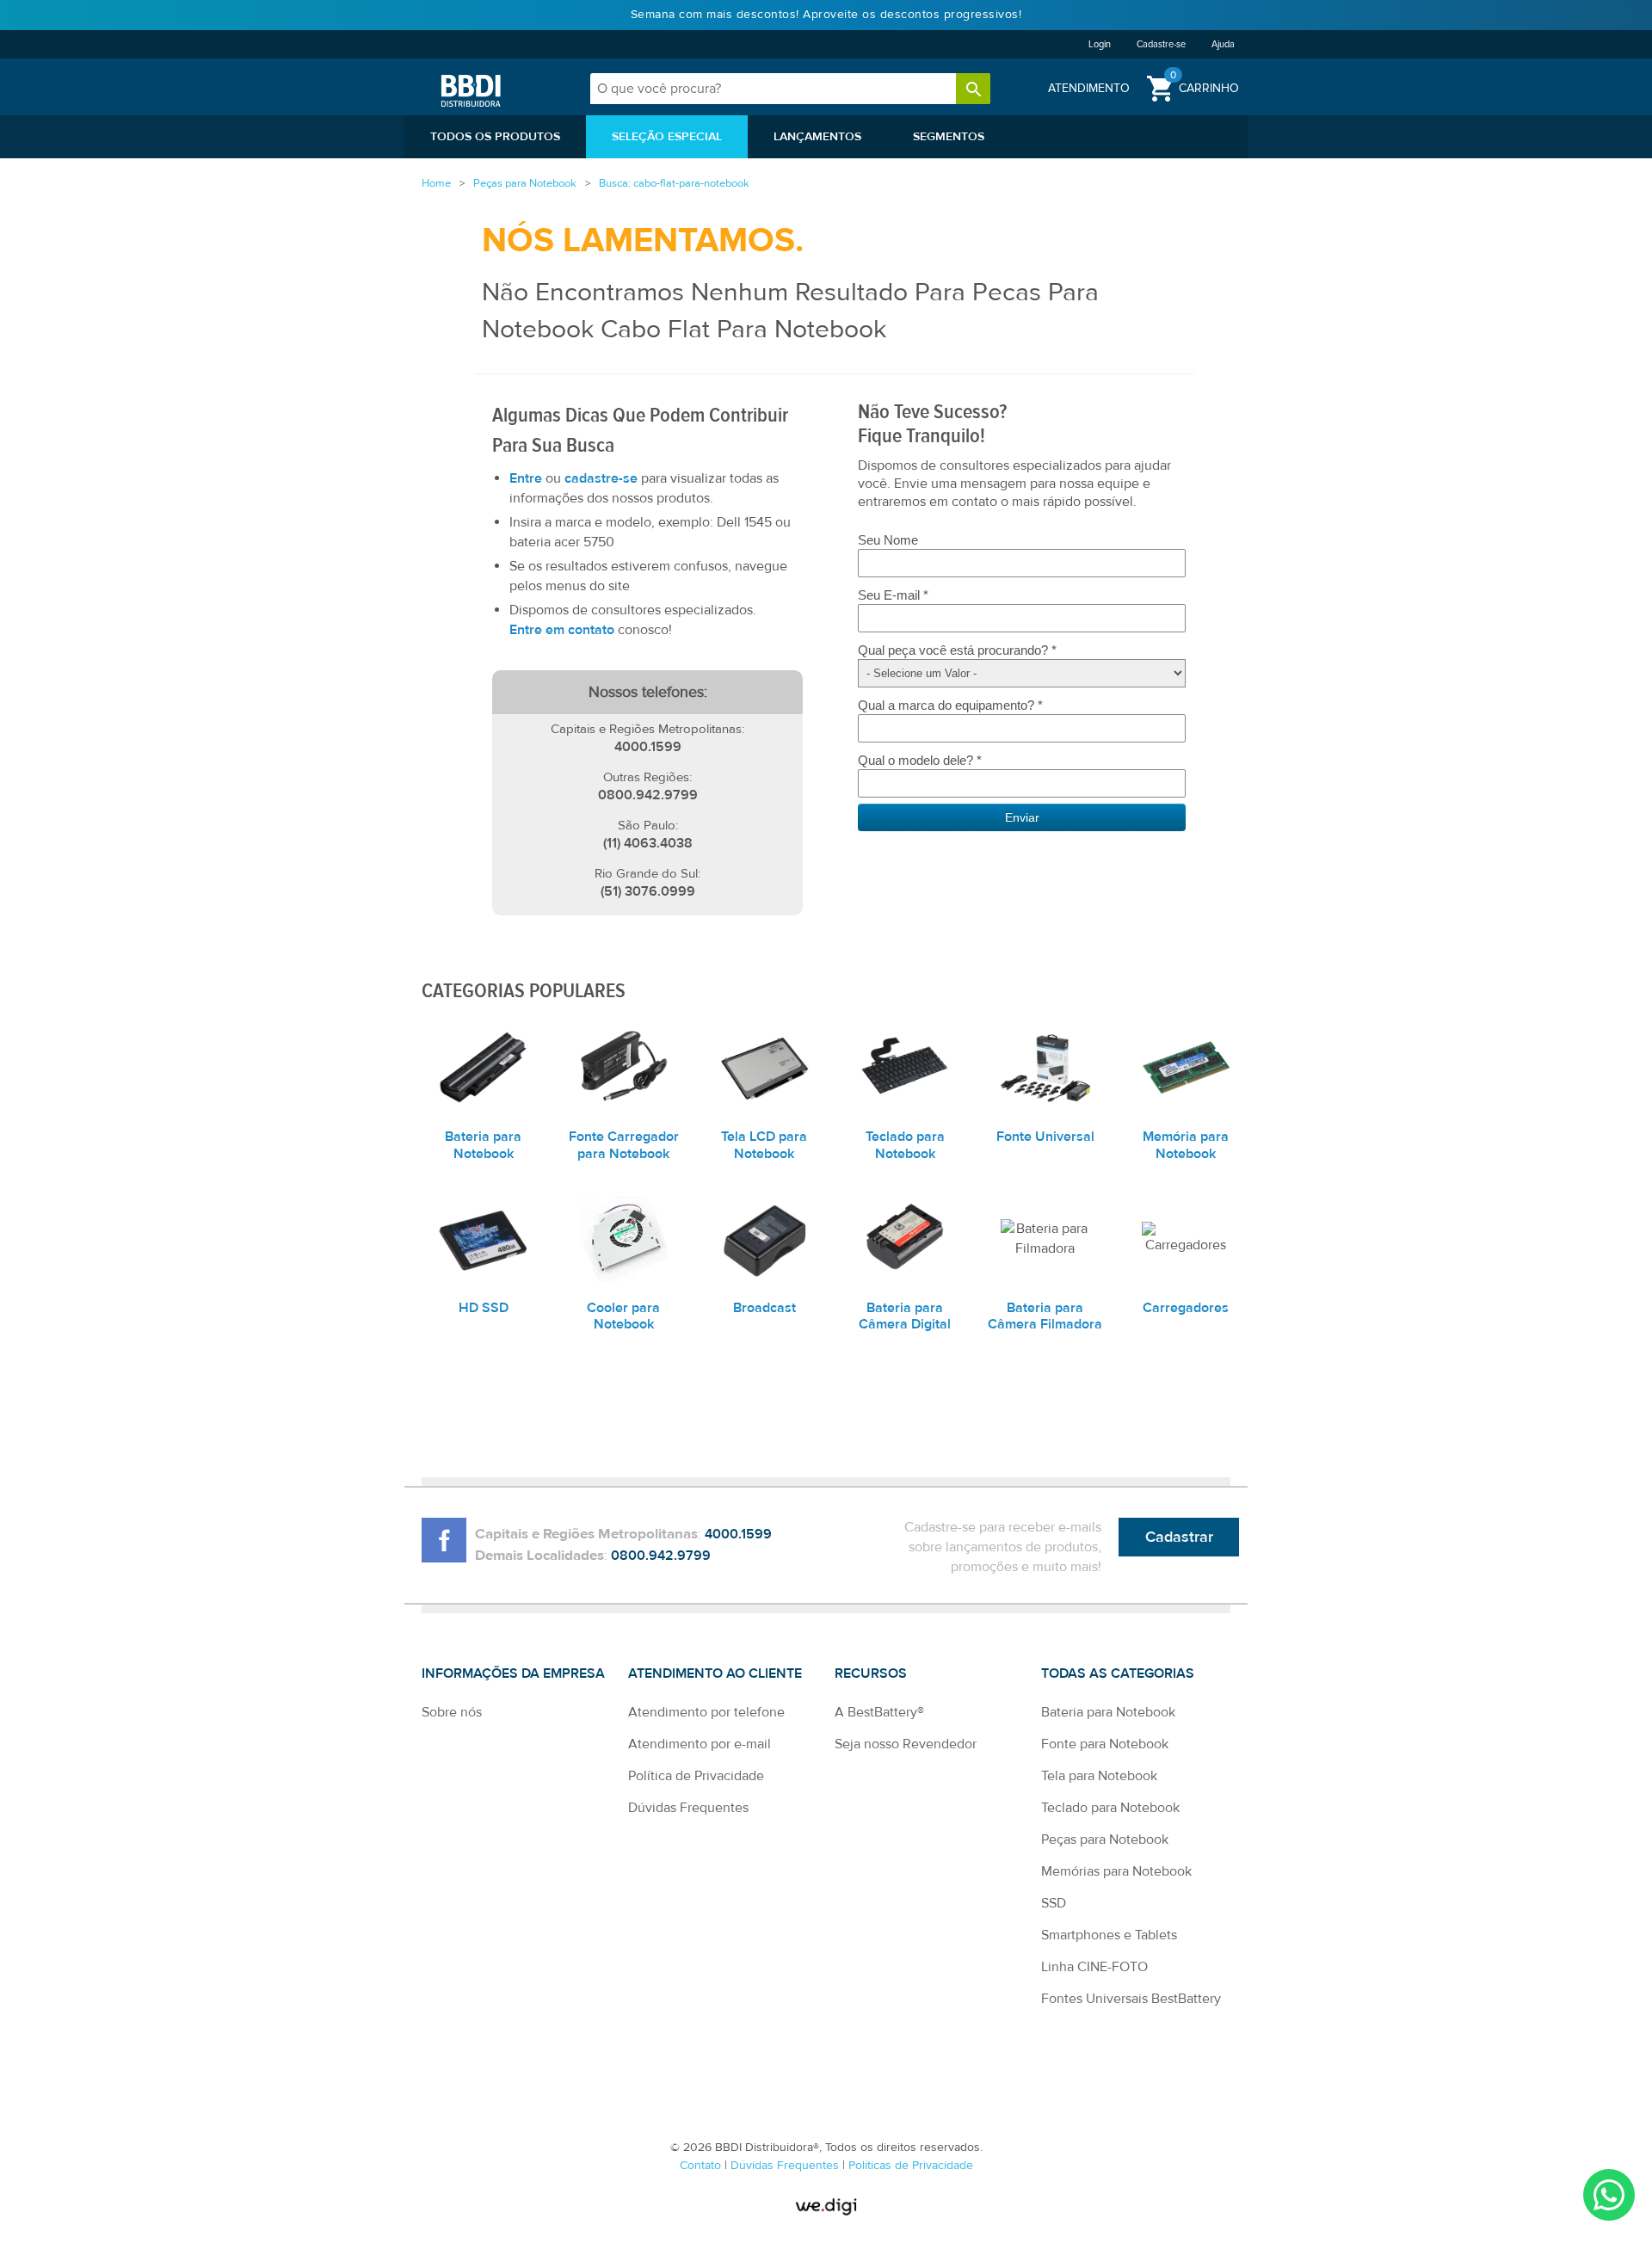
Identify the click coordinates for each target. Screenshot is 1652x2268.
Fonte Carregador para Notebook (624, 1145)
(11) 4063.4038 (648, 843)
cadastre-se (601, 478)
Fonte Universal (1045, 1137)
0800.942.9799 (648, 795)
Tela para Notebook (1099, 1776)
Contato (702, 2166)
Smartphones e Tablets (1109, 1935)
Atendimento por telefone (706, 1712)
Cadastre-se (1161, 44)
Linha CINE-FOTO (1094, 1967)
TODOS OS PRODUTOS (495, 137)
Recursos (871, 1673)
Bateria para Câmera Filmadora (1045, 1316)
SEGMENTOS (949, 137)
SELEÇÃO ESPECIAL (667, 137)
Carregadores (1186, 1308)
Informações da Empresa (513, 1673)
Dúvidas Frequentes (688, 1808)
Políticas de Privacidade (911, 2166)
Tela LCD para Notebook (764, 1145)
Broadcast (764, 1308)
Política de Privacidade (696, 1776)
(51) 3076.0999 (648, 891)
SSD (1054, 1903)
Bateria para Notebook (483, 1145)
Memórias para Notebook (1116, 1871)
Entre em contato (562, 630)
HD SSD (484, 1308)
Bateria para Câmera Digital (905, 1316)
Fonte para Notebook (1105, 1744)
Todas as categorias (1118, 1673)
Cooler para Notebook (623, 1316)
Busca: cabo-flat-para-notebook (674, 183)
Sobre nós (452, 1712)
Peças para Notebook (525, 183)
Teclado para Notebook (905, 1145)
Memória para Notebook (1186, 1145)
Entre (526, 478)
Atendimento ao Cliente (715, 1673)
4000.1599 (648, 747)
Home (436, 183)
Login (1100, 44)
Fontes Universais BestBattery (1131, 1999)
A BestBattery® (879, 1712)
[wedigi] (826, 2207)
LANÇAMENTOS (817, 137)
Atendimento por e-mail (700, 1744)
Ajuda (1223, 44)
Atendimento (1089, 88)
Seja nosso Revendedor (906, 1744)
